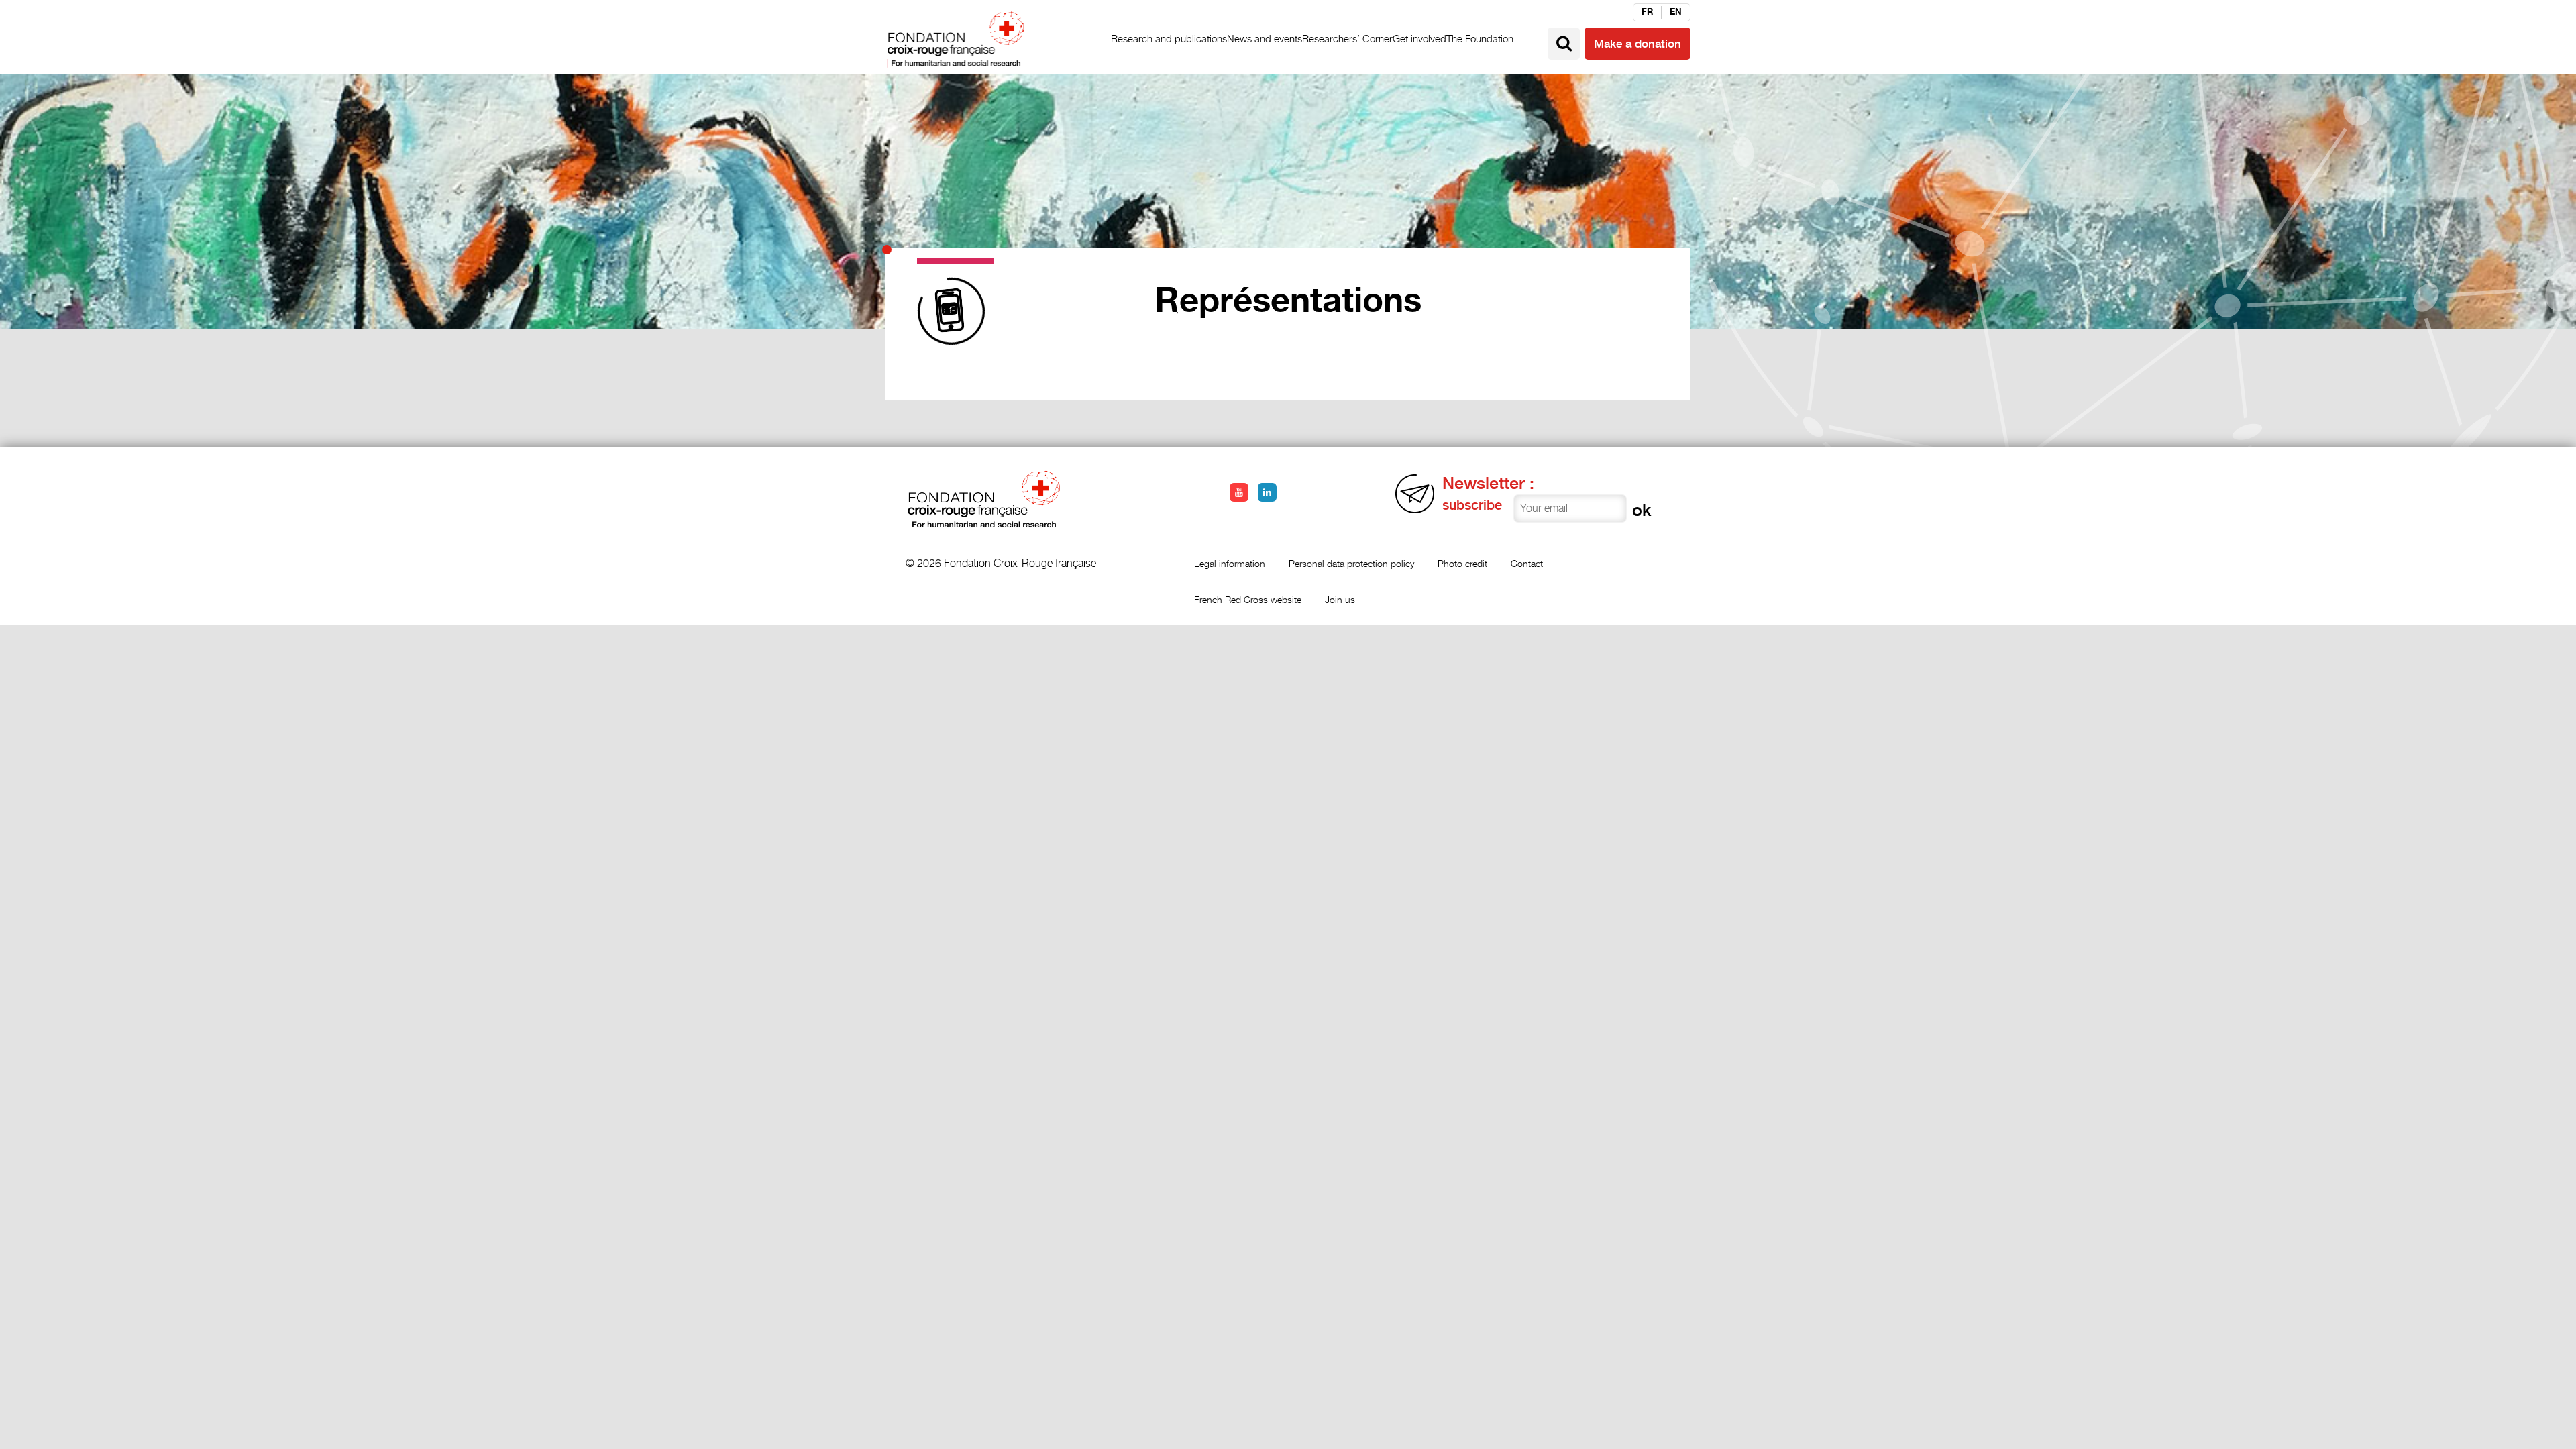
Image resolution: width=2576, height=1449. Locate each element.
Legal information (1230, 563)
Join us (1340, 599)
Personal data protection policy (1351, 563)
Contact (1527, 563)
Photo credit (1462, 563)
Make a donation (1638, 44)
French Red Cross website (1248, 599)
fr (1647, 12)
